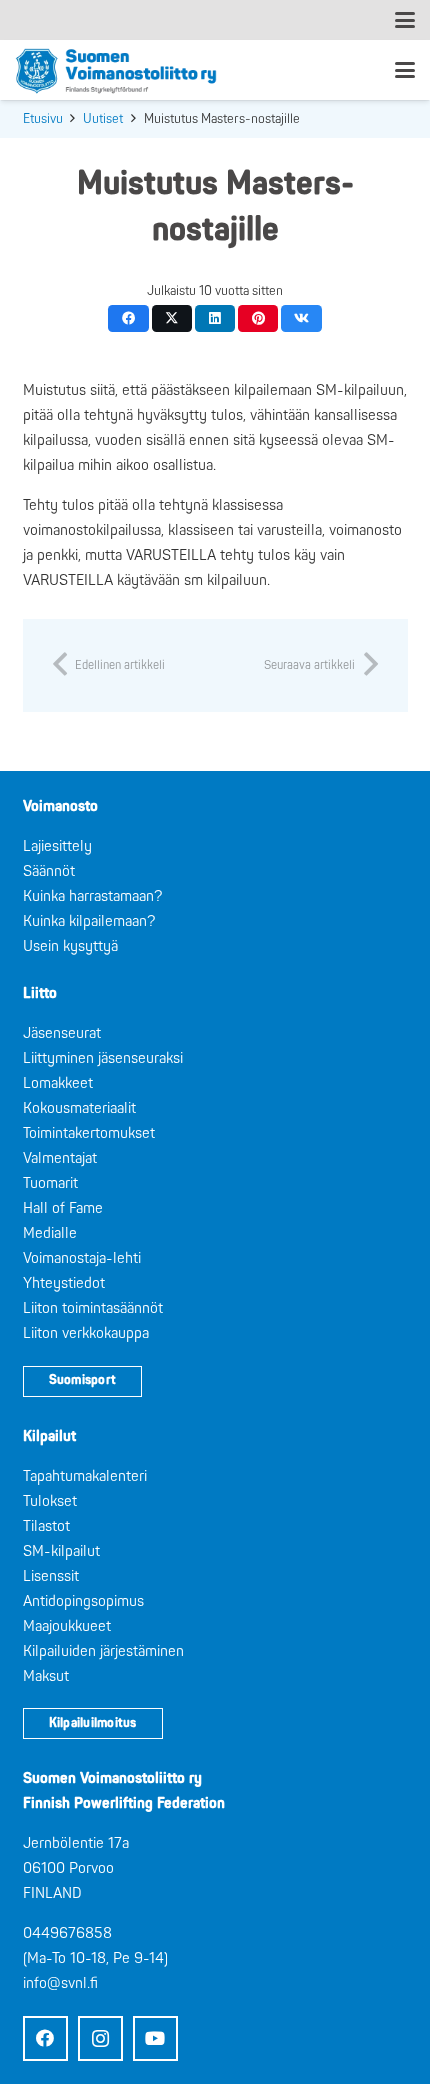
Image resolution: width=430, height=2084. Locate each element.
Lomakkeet (58, 1083)
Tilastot (46, 1526)
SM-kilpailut (61, 1551)
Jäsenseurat (62, 1033)
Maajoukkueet (67, 1626)
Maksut (46, 1676)
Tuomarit (50, 1183)
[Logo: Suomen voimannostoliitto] (116, 70)
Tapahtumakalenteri (85, 1476)
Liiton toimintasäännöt (93, 1308)
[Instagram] (100, 2038)
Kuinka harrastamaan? (92, 896)
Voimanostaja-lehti (82, 1258)
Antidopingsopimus (83, 1601)
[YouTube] (155, 2038)
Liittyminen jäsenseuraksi (103, 1058)
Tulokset (50, 1501)
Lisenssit (51, 1576)
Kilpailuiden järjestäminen (103, 1651)
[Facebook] (45, 2038)
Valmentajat (60, 1158)
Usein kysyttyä (70, 946)
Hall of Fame (63, 1208)
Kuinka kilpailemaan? (89, 921)
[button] (405, 20)
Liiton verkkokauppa (86, 1333)
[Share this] (128, 318)
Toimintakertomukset (89, 1133)
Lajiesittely (57, 846)
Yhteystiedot (64, 1283)
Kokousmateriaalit (79, 1108)
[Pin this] (258, 318)
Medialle (50, 1233)
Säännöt (49, 871)
